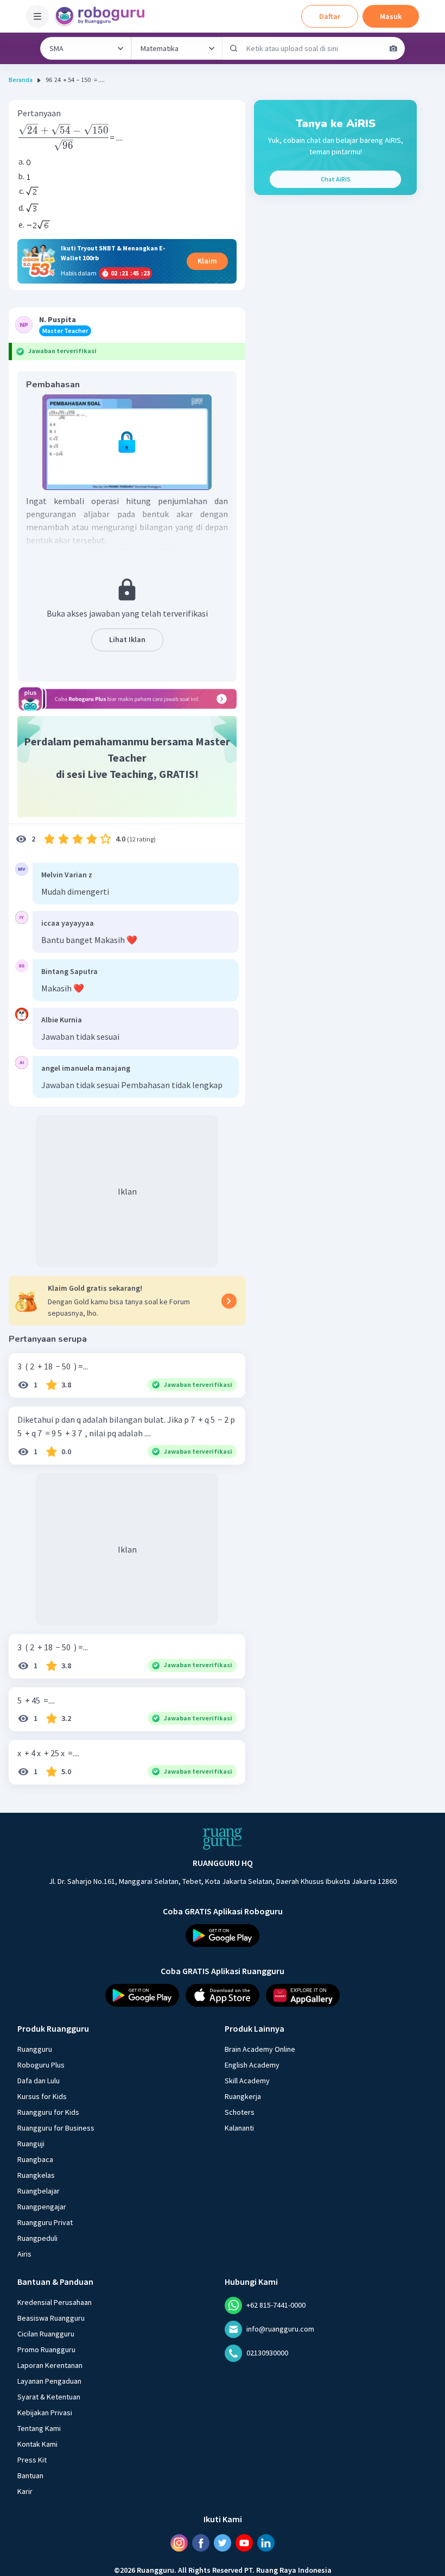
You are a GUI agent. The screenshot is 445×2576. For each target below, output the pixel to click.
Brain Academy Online (260, 2049)
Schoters (240, 2112)
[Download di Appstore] (223, 1995)
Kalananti (239, 2128)
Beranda (21, 80)
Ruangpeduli (37, 2238)
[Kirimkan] (234, 48)
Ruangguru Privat (45, 2222)
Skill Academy (247, 2081)
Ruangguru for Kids (48, 2112)
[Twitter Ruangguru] (223, 2543)
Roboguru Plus (41, 2065)
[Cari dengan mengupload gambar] (393, 48)
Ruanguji (31, 2144)
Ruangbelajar (39, 2191)
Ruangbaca (35, 2159)
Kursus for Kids (42, 2096)
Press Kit (32, 2460)
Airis (24, 2254)
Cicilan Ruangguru (46, 2334)
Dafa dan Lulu (39, 2081)
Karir (25, 2491)
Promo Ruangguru (46, 2349)
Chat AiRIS (336, 179)
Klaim (207, 261)
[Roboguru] (103, 16)
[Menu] (37, 16)
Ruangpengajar (42, 2207)
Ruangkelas (36, 2175)
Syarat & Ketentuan (49, 2397)
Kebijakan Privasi (45, 2412)
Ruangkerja (243, 2096)
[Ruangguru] (223, 1839)
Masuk (391, 16)
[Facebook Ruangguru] (201, 2543)
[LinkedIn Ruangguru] (266, 2543)
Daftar (330, 16)
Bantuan (30, 2476)
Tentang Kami (39, 2428)
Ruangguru (35, 2049)
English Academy (252, 2065)
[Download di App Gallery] (303, 1995)
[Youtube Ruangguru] (244, 2543)
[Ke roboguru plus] (127, 699)
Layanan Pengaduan (49, 2381)
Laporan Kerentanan (50, 2365)
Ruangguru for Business (56, 2128)
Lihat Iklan (127, 639)
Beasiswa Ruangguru (51, 2318)
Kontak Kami (37, 2444)
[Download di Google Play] (223, 1936)
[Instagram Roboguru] (179, 2543)
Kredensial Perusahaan (55, 2302)
